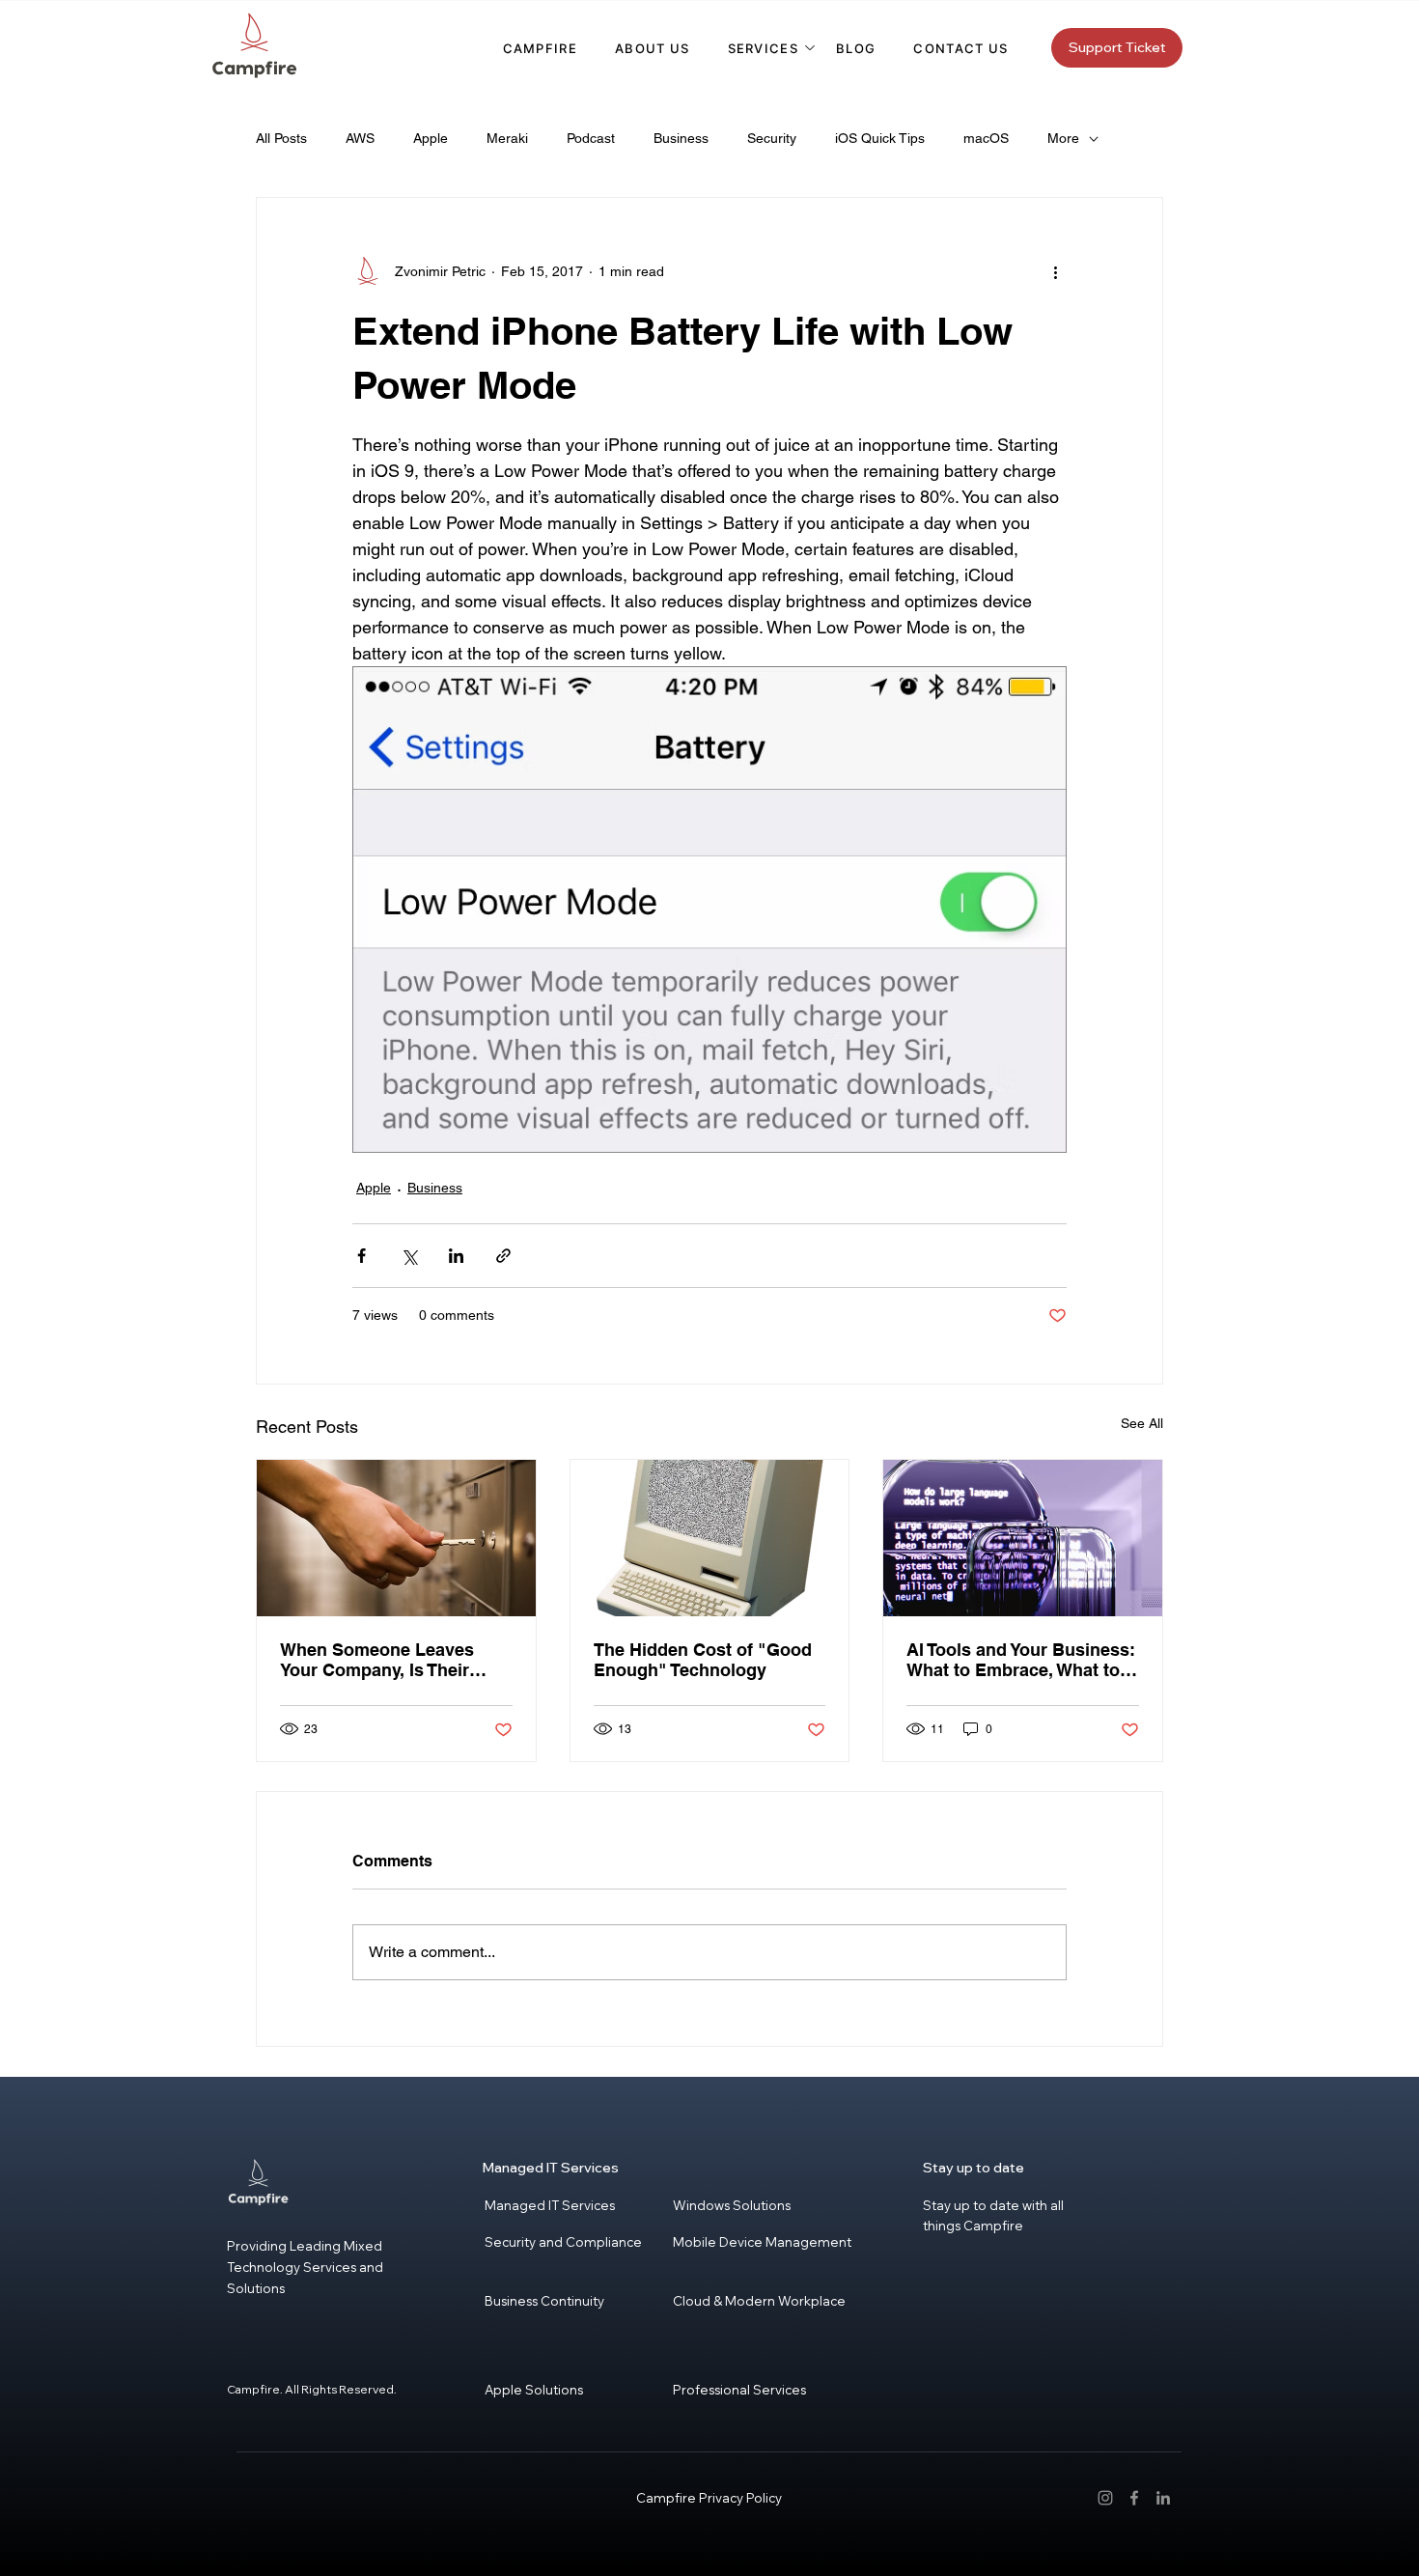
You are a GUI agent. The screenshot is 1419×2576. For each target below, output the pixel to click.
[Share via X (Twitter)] (409, 1256)
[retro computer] (710, 1538)
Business (681, 138)
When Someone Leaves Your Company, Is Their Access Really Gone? (377, 1660)
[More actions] (1055, 271)
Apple (431, 138)
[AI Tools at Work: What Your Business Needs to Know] (1023, 1538)
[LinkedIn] (1163, 2498)
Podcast (591, 138)
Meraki (507, 138)
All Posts (281, 138)
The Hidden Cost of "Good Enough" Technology (703, 1660)
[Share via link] (503, 1256)
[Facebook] (1134, 2498)
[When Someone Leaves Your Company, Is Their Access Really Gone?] (396, 1538)
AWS (360, 138)
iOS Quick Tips (880, 138)
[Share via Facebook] (362, 1256)
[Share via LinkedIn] (456, 1256)
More (1063, 138)
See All (1142, 1423)
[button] (763, 48)
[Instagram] (1105, 2498)
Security (772, 138)
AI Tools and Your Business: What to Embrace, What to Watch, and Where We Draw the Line (1021, 1660)
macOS (986, 138)
